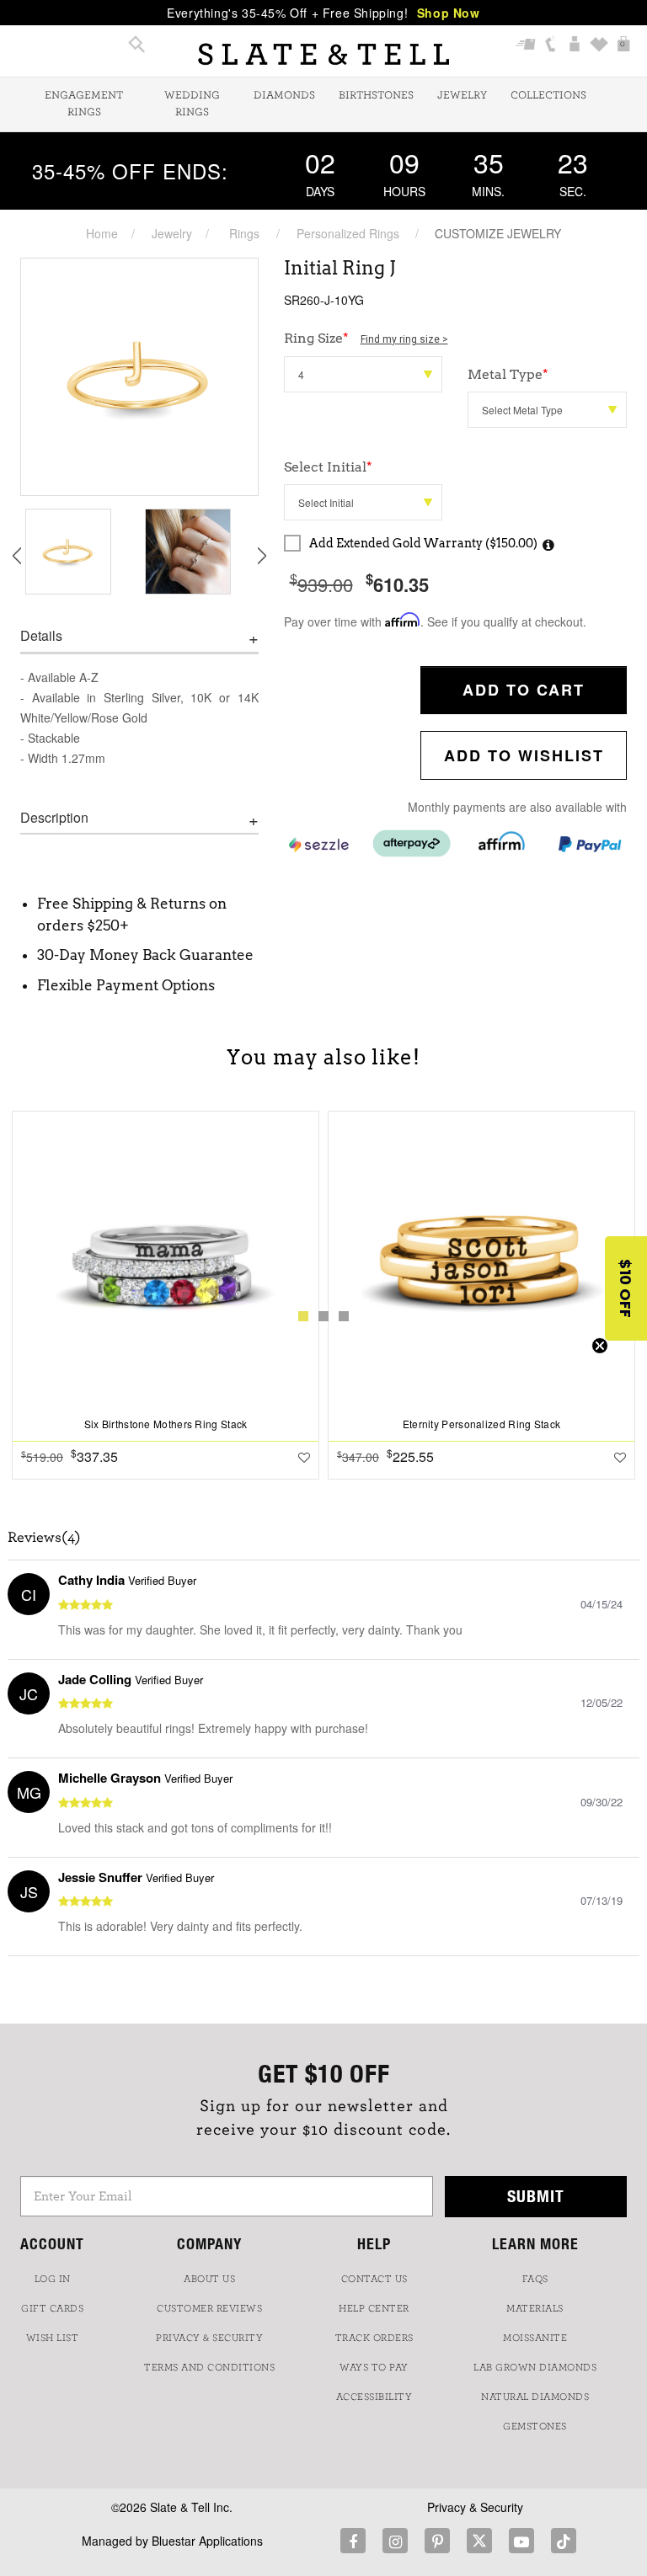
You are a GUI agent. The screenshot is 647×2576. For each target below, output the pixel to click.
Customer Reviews (209, 2308)
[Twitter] (479, 2541)
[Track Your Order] (526, 46)
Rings (244, 233)
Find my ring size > (404, 339)
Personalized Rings (348, 233)
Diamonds (284, 96)
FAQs (535, 2279)
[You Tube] (521, 2541)
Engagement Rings (84, 104)
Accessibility (374, 2397)
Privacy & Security (475, 2507)
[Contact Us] (551, 46)
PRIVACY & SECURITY (209, 2338)
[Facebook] (353, 2541)
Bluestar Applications (207, 2541)
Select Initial (328, 467)
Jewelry (462, 96)
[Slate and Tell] (323, 54)
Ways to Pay (374, 2367)
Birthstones (376, 96)
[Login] (575, 46)
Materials (535, 2308)
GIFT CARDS (52, 2308)
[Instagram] (395, 2541)
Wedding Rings (192, 104)
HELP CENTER (374, 2308)
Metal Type (508, 374)
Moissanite (535, 2338)
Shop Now (449, 13)
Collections (548, 96)
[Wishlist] (599, 46)
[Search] (137, 46)
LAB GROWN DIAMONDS (535, 2367)
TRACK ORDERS (374, 2338)
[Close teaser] (600, 1346)
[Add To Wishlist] (304, 1457)
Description (54, 818)
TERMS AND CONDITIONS (209, 2367)
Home (102, 233)
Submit (536, 2196)
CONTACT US (374, 2279)
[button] (626, 1288)
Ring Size (366, 338)
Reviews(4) (44, 1538)
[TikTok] (564, 2541)
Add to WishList (524, 755)
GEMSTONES (535, 2426)
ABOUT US (209, 2279)
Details (41, 636)
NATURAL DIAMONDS (535, 2397)
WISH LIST (53, 2338)
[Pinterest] (437, 2541)
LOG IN (53, 2279)
